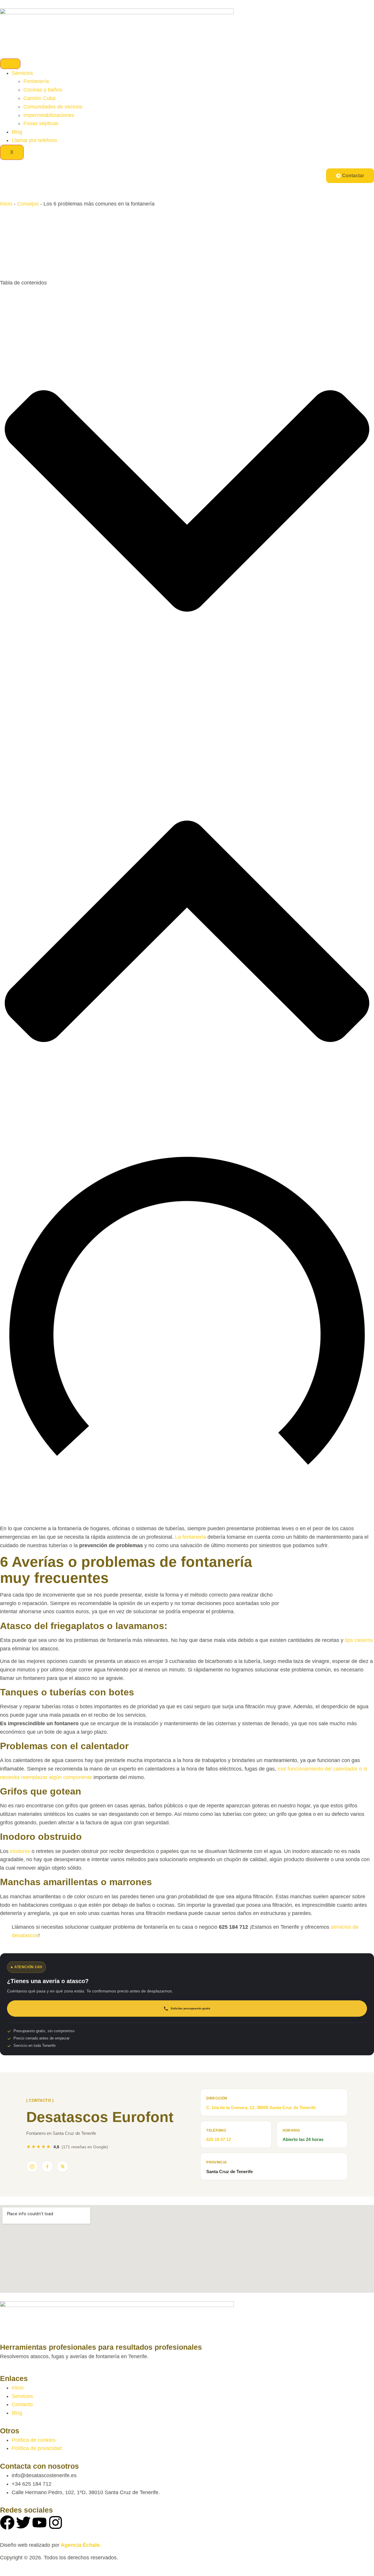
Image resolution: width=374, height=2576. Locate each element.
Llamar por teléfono (34, 140)
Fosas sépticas (41, 123)
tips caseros (359, 1640)
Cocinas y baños (43, 90)
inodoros (20, 1851)
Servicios (22, 73)
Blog (17, 132)
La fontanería (191, 1537)
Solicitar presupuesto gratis (191, 2008)
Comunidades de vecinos (53, 107)
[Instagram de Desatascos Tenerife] (32, 2166)
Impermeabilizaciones (49, 115)
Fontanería (36, 81)
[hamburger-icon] (10, 64)
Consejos (28, 204)
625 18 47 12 (219, 2139)
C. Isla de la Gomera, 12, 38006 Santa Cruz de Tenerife (261, 2107)
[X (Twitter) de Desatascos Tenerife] (63, 2166)
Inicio (6, 204)
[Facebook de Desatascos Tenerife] (47, 2166)
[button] (187, 502)
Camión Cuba (39, 98)
